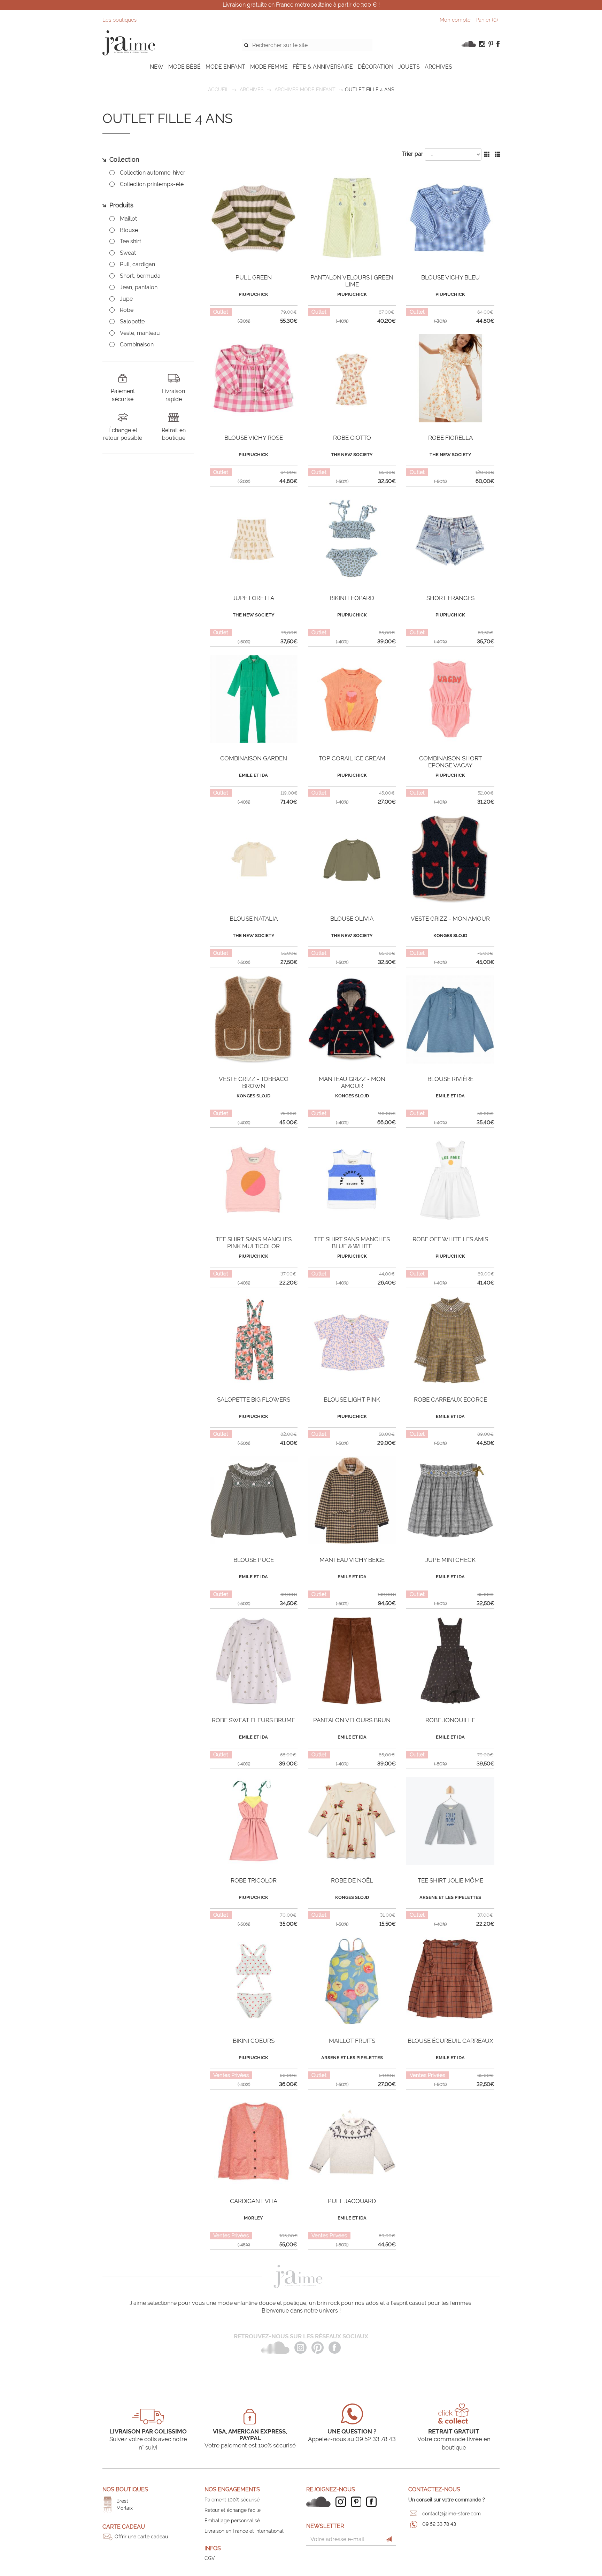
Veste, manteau (140, 333)
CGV (210, 2558)
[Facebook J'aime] (373, 2502)
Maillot (128, 219)
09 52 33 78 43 (439, 2524)
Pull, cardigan (137, 264)
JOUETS (409, 67)
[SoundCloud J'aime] (320, 2502)
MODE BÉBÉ (184, 67)
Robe (127, 310)
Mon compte (455, 20)
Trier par (413, 154)
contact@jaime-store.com (451, 2514)
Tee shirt (130, 241)
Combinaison (137, 344)
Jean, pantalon (139, 287)
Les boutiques (119, 20)
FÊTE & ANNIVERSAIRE (323, 67)
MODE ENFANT (225, 67)
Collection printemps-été (152, 184)
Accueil (218, 90)
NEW (157, 67)
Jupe (126, 299)
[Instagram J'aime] (342, 2502)
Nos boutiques (125, 2489)
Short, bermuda (140, 276)
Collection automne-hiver (153, 173)
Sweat (128, 253)
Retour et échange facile (233, 2510)
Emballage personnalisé (232, 2521)
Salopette (132, 321)
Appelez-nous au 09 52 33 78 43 (352, 2439)
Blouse (129, 230)
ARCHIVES (438, 67)
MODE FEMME (269, 67)
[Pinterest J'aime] (358, 2502)
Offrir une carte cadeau (141, 2537)
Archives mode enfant (305, 90)
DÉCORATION (376, 67)
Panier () (487, 20)
